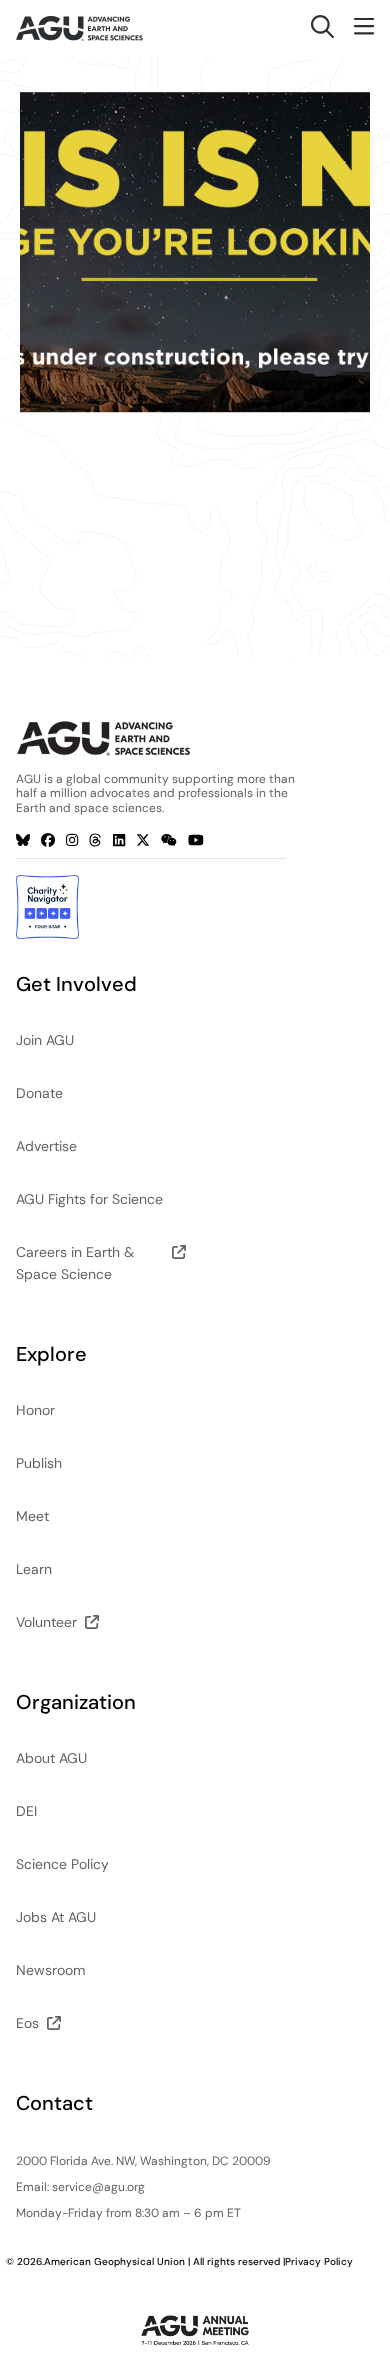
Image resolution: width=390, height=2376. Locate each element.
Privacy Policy (319, 2261)
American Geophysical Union (114, 2261)
